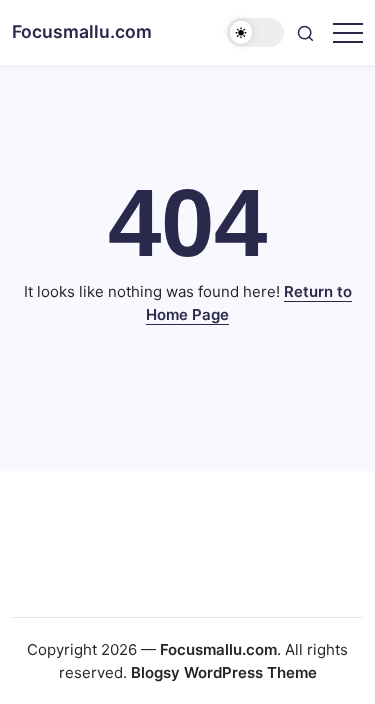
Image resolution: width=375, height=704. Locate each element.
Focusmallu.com (82, 31)
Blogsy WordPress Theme (224, 672)
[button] (256, 32)
